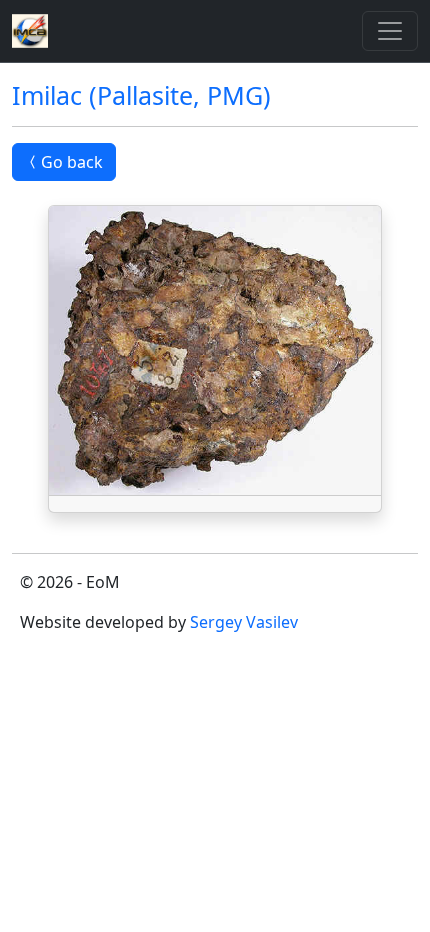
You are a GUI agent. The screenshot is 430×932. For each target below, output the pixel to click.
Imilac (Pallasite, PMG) (141, 95)
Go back (72, 162)
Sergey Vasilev (244, 622)
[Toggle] (390, 31)
